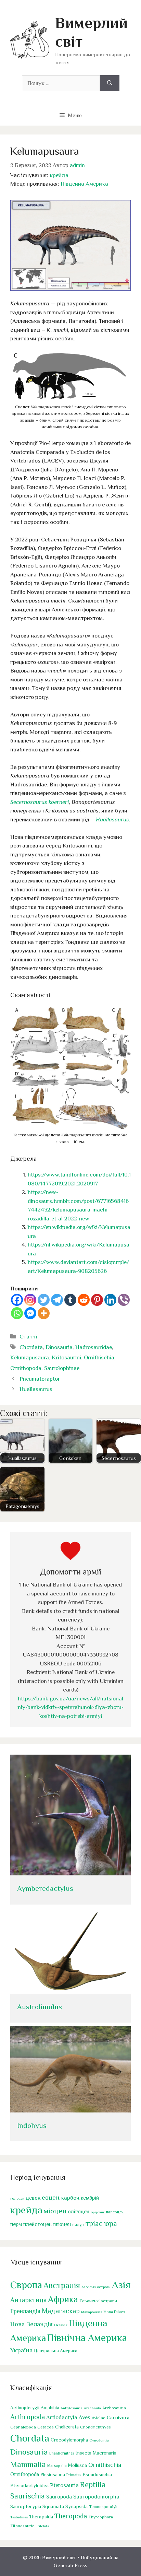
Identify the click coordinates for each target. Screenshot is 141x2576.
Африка (63, 2299)
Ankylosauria (72, 2408)
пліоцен (62, 2224)
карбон (70, 2198)
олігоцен (79, 2212)
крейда (59, 175)
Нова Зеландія (31, 2324)
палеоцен (115, 2212)
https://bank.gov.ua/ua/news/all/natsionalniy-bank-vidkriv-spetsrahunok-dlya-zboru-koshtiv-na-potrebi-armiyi (71, 1707)
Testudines (19, 2517)
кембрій (90, 2198)
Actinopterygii (25, 2408)
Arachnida (92, 2408)
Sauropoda (59, 2497)
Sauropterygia (26, 2506)
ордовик (98, 2212)
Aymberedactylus (45, 1888)
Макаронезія (92, 2312)
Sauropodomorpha (96, 2497)
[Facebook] (17, 1300)
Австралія (62, 2285)
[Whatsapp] (17, 1313)
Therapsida (41, 2517)
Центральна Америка (56, 2351)
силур (78, 2225)
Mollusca (78, 2465)
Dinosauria (59, 1347)
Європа (26, 2285)
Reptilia (93, 2484)
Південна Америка (84, 184)
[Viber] (124, 1300)
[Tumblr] (70, 1300)
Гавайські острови (98, 2301)
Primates (74, 2475)
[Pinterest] (97, 1300)
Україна (21, 2350)
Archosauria (114, 2408)
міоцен (55, 2211)
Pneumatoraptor (40, 1379)
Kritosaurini (66, 1357)
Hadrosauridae (94, 1347)
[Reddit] (84, 1300)
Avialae (99, 2418)
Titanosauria (22, 2526)
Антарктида (28, 2300)
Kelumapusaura (30, 1357)
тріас (94, 2223)
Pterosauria (64, 2485)
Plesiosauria (53, 2475)
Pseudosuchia (97, 2474)
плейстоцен (37, 2224)
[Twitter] (44, 1300)
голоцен (17, 2198)
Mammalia (28, 2464)
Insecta (83, 2453)
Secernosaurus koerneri (40, 802)
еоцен (51, 2197)
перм (16, 2224)
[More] (44, 1313)
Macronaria (105, 2453)
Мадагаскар (61, 2311)
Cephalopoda (23, 2427)
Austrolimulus (40, 2007)
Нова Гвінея (114, 2312)
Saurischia (28, 2496)
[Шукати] (110, 83)
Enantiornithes (62, 2453)
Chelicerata (67, 2427)
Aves (85, 2417)
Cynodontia (99, 2440)
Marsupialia (57, 2466)
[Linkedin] (110, 1300)
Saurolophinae (62, 1368)
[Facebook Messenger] (30, 1313)
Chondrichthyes (95, 2427)
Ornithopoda (26, 1368)
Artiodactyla (62, 2417)
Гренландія (25, 2311)
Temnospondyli (103, 2507)
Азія (121, 2285)
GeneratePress (70, 2565)
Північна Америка (87, 2338)
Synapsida (76, 2506)
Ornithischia (99, 1357)
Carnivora (118, 2417)
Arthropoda (28, 2417)
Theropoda (71, 2516)
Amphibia (50, 2408)
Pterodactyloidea (29, 2485)
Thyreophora (101, 2517)
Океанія (61, 2325)
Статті (28, 1337)
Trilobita (43, 2526)
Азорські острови (96, 2287)
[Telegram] (57, 1300)
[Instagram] (30, 1300)
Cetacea (46, 2427)
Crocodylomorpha (69, 2440)
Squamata (53, 2506)
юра (111, 2223)
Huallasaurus (112, 819)
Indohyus (32, 2126)
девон (33, 2198)
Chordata (31, 1347)
